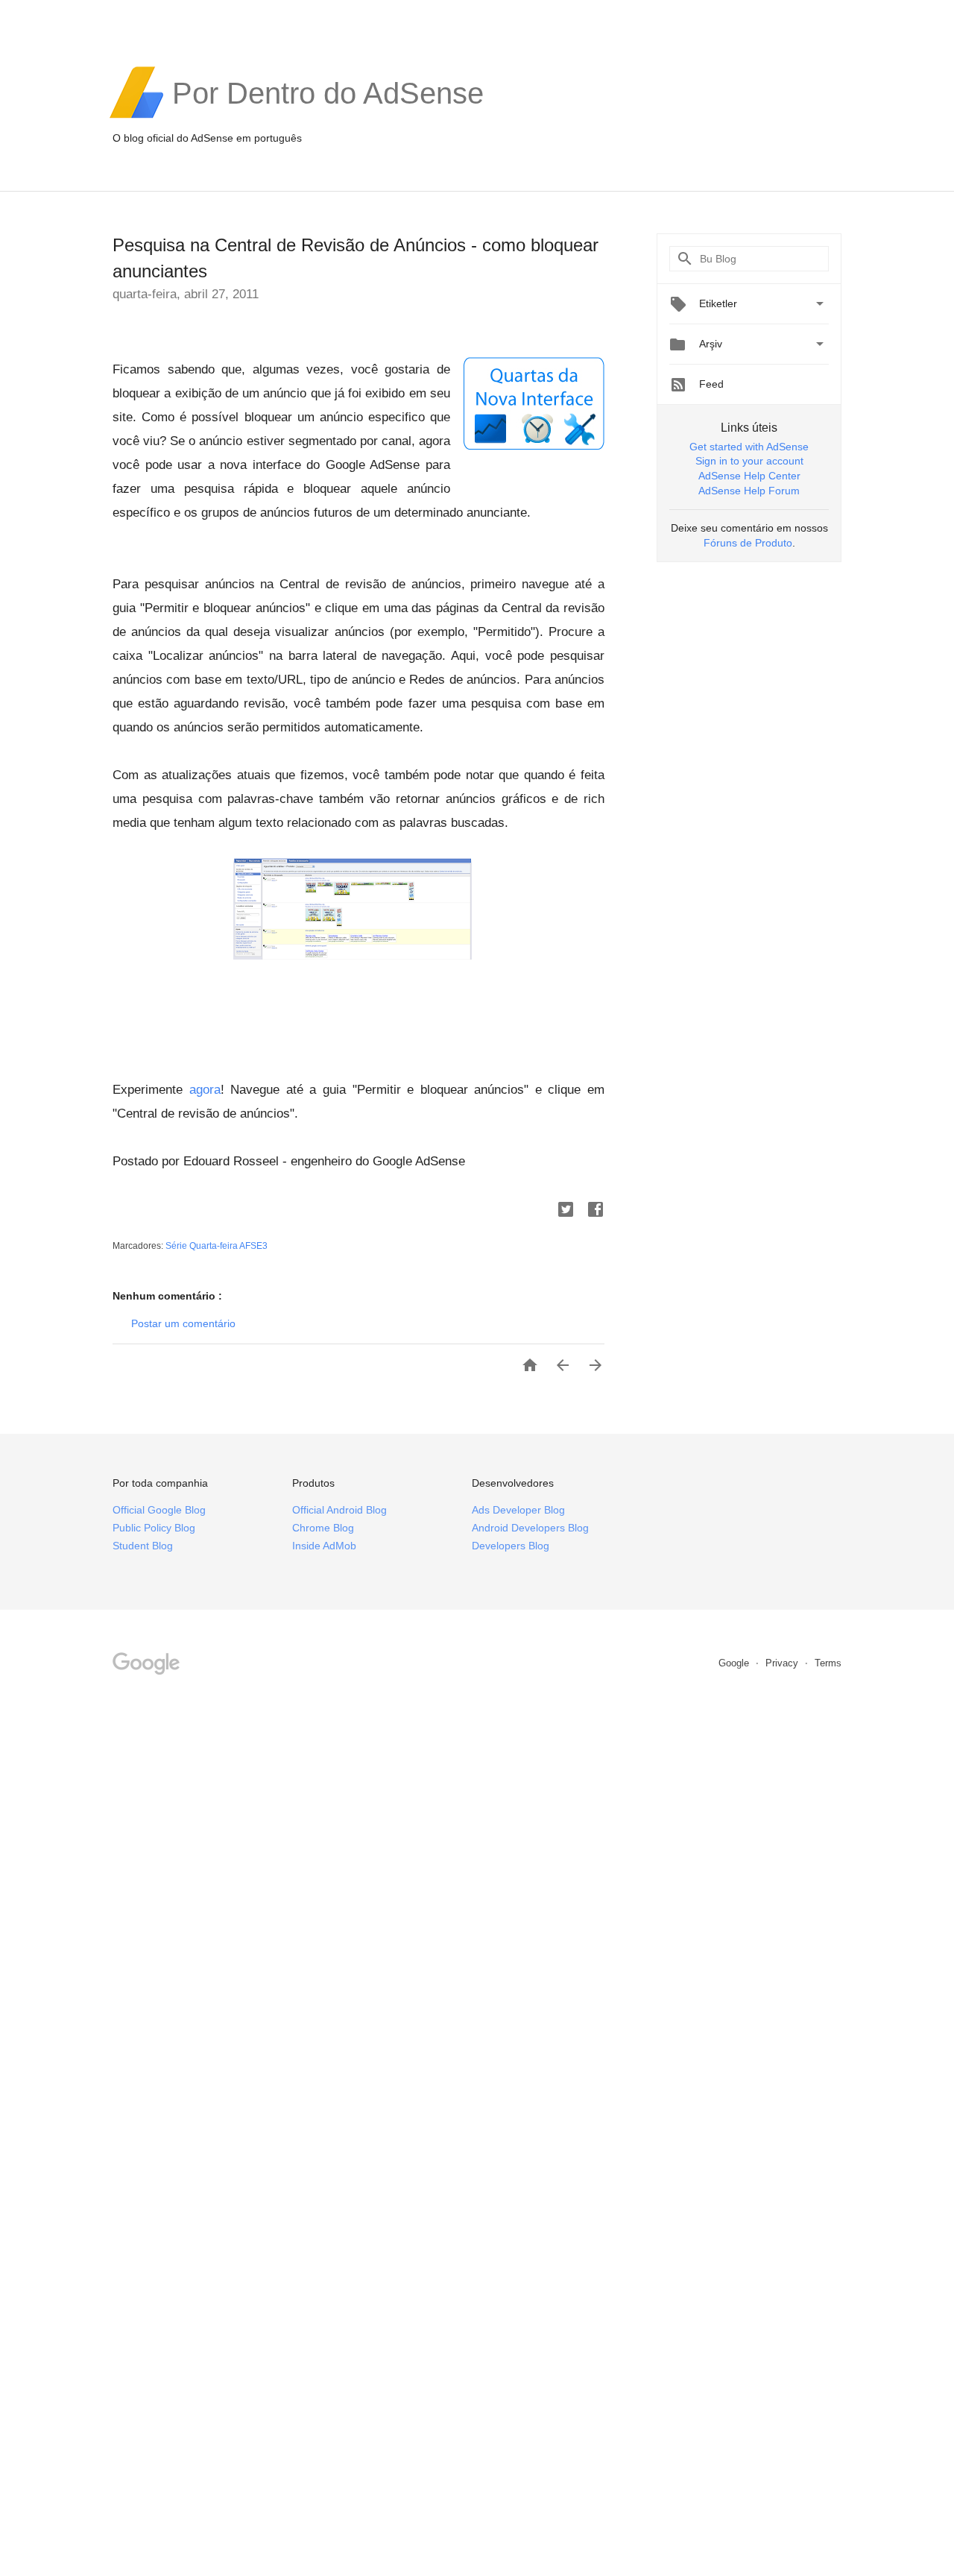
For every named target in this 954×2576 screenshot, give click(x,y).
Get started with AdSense (749, 447)
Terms (828, 1663)
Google (735, 1663)
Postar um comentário (183, 1323)
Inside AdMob (324, 1546)
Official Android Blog (339, 1510)
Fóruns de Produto (748, 543)
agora (205, 1090)
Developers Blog (511, 1546)
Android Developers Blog (530, 1528)
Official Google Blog (159, 1510)
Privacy (783, 1663)
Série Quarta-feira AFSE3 (217, 1246)
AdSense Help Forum (749, 491)
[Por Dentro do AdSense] (328, 116)
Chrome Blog (323, 1528)
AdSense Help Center (749, 476)
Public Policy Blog (154, 1528)
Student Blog (143, 1546)
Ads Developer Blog (518, 1510)
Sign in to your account (749, 461)
